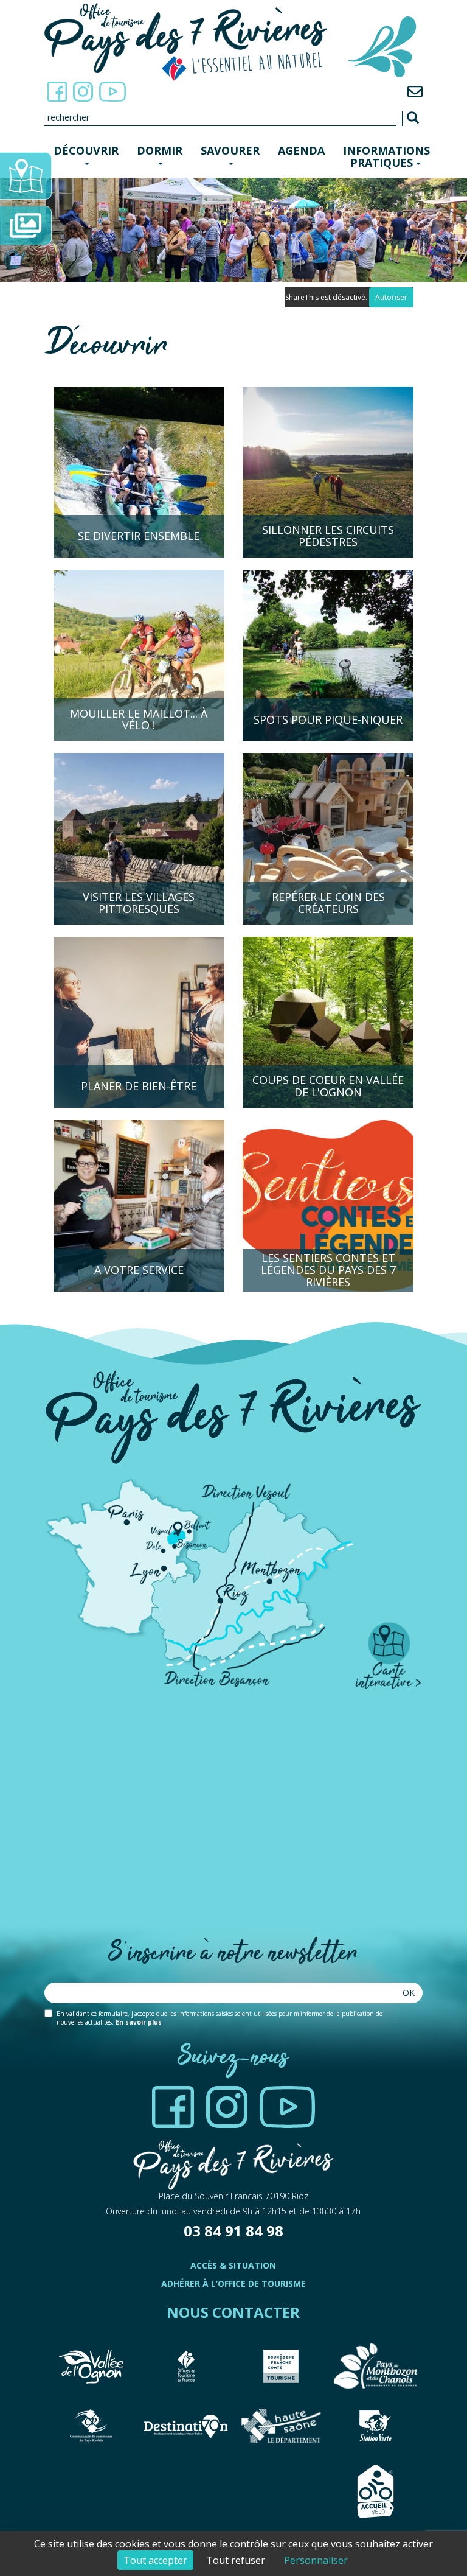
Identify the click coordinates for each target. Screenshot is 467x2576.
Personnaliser (316, 2560)
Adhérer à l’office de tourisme (233, 2284)
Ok (409, 1993)
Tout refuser (236, 2560)
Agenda (301, 150)
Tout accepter (155, 2560)
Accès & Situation (233, 2265)
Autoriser (391, 297)
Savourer (230, 150)
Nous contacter (233, 2312)
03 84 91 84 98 (233, 2231)
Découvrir (86, 150)
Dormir (160, 150)
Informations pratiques (386, 156)
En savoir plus (139, 2022)
